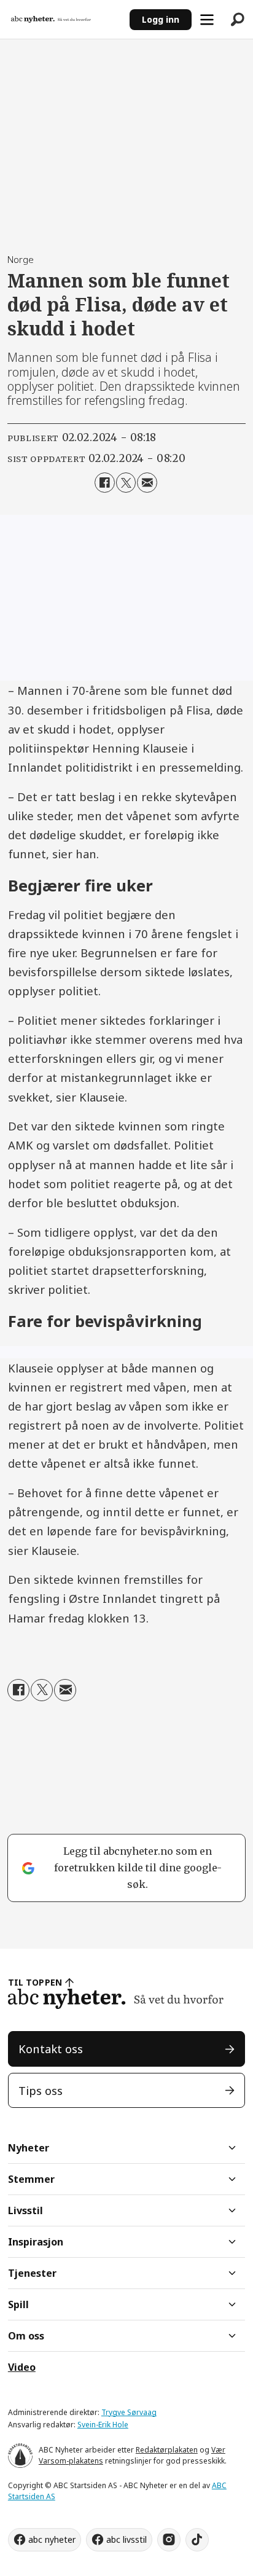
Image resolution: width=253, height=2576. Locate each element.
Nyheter (29, 2148)
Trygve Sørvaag (129, 2412)
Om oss (26, 2336)
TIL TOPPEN (35, 1982)
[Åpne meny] (207, 20)
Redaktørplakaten (167, 2450)
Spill (18, 2304)
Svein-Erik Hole (103, 2425)
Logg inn (161, 19)
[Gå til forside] (64, 19)
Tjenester (32, 2273)
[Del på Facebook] (104, 482)
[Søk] (238, 20)
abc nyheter (52, 2539)
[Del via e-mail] (147, 482)
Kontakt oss (51, 2049)
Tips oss (41, 2090)
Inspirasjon (36, 2242)
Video (22, 2367)
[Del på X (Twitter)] (126, 482)
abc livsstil (126, 2539)
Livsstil (25, 2210)
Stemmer (31, 2179)
